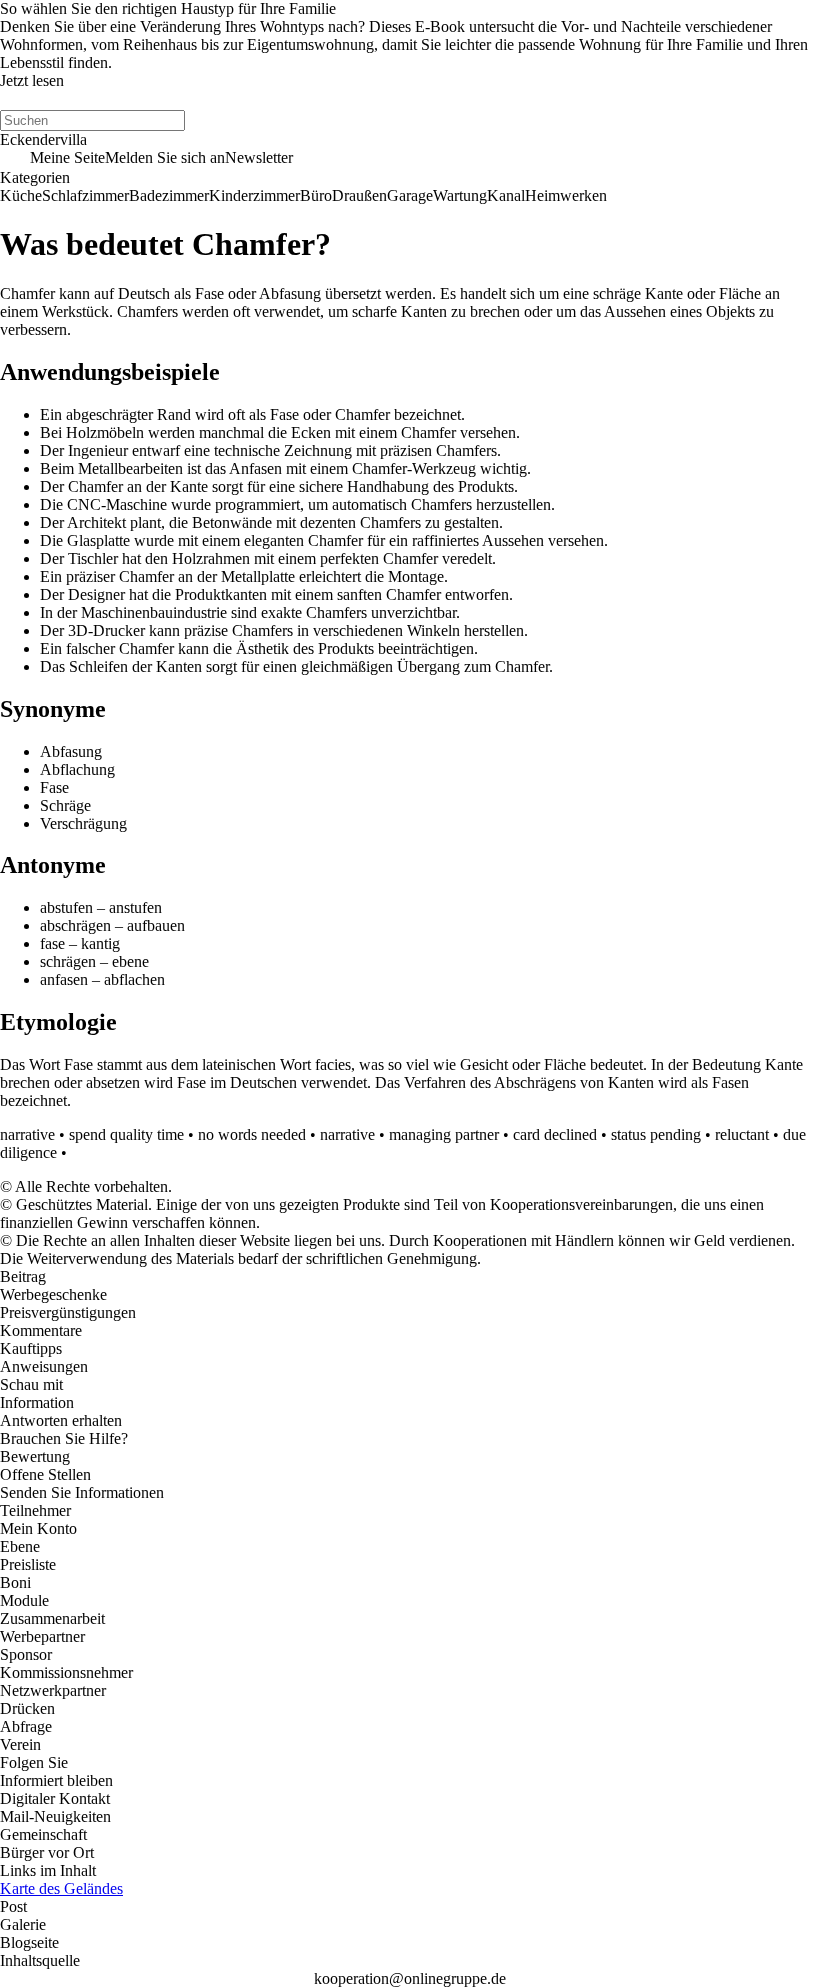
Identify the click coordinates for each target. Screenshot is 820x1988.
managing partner (444, 1134)
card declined (555, 1134)
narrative (27, 1134)
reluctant (742, 1134)
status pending (656, 1134)
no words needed (252, 1134)
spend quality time (126, 1134)
